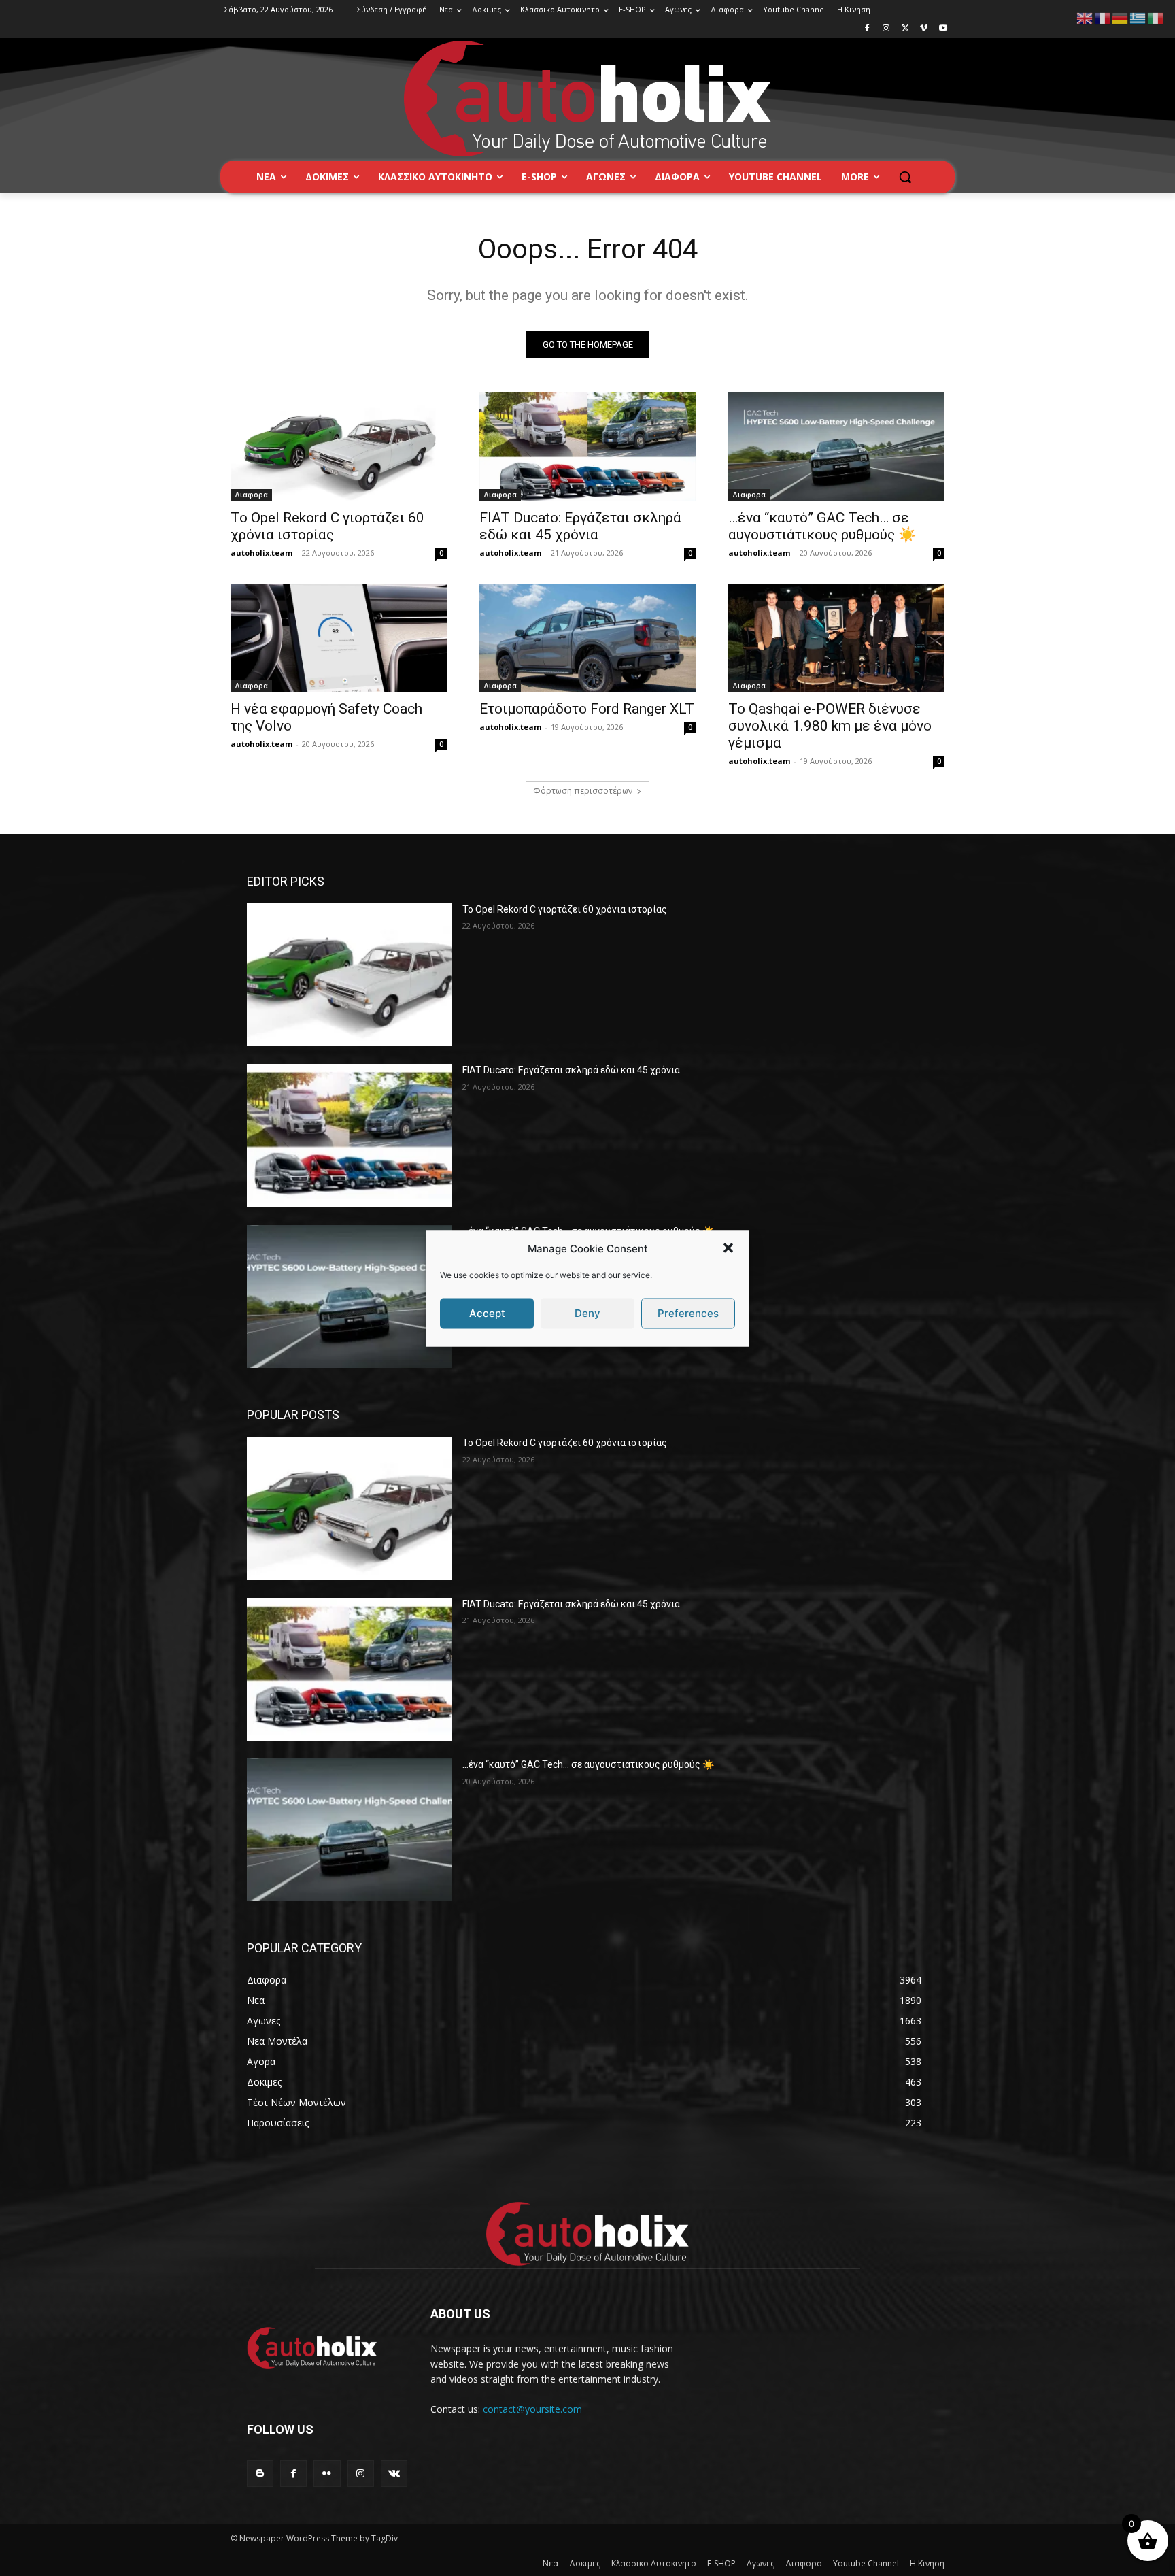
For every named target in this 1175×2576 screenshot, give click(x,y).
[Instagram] (886, 29)
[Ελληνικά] (1138, 17)
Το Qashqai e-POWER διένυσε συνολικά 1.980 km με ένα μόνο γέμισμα (830, 726)
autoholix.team (261, 553)
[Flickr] (327, 2474)
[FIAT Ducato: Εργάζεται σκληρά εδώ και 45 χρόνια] (587, 447)
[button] (728, 1248)
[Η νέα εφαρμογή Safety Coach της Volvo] (339, 638)
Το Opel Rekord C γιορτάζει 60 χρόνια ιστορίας (327, 526)
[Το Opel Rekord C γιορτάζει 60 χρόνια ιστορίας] (339, 447)
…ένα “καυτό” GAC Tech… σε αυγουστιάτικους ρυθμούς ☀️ (822, 526)
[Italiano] (1156, 17)
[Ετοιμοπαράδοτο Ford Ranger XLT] (587, 638)
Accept (487, 1313)
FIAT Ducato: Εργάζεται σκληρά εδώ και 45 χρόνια (580, 526)
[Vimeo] (924, 29)
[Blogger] (260, 2474)
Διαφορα (251, 495)
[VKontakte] (394, 2474)
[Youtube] (943, 29)
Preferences (688, 1313)
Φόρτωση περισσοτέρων (583, 791)
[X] (905, 29)
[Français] (1103, 17)
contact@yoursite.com (532, 2409)
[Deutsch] (1121, 17)
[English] (1085, 17)
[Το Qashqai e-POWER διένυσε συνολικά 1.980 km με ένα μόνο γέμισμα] (836, 638)
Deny (587, 1313)
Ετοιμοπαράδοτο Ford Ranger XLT (587, 709)
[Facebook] (867, 29)
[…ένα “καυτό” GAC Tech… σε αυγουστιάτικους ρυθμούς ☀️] (836, 447)
